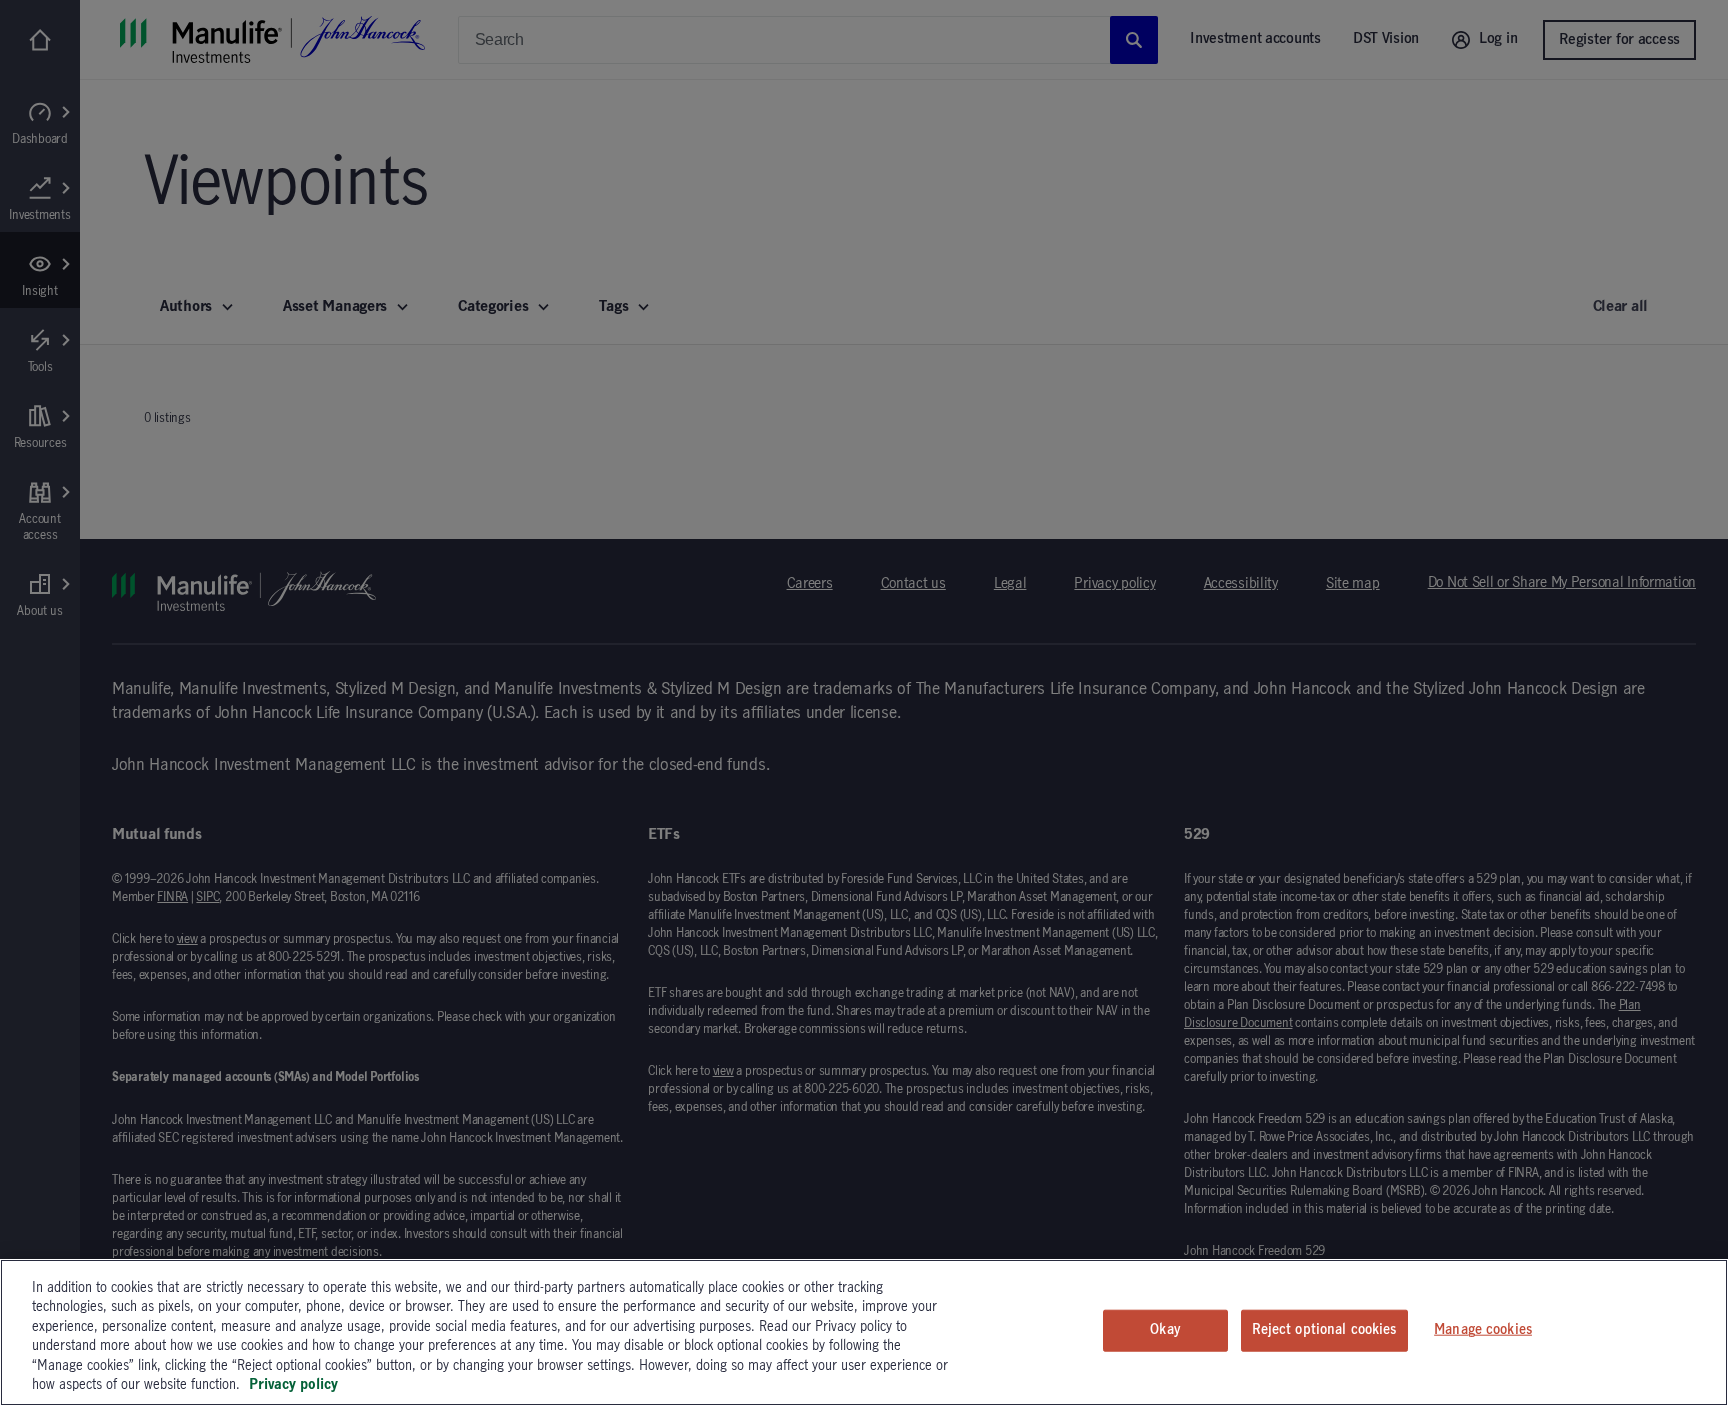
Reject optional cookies (1324, 1330)
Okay (1165, 1330)
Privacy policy (293, 1385)
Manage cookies (1483, 1330)
